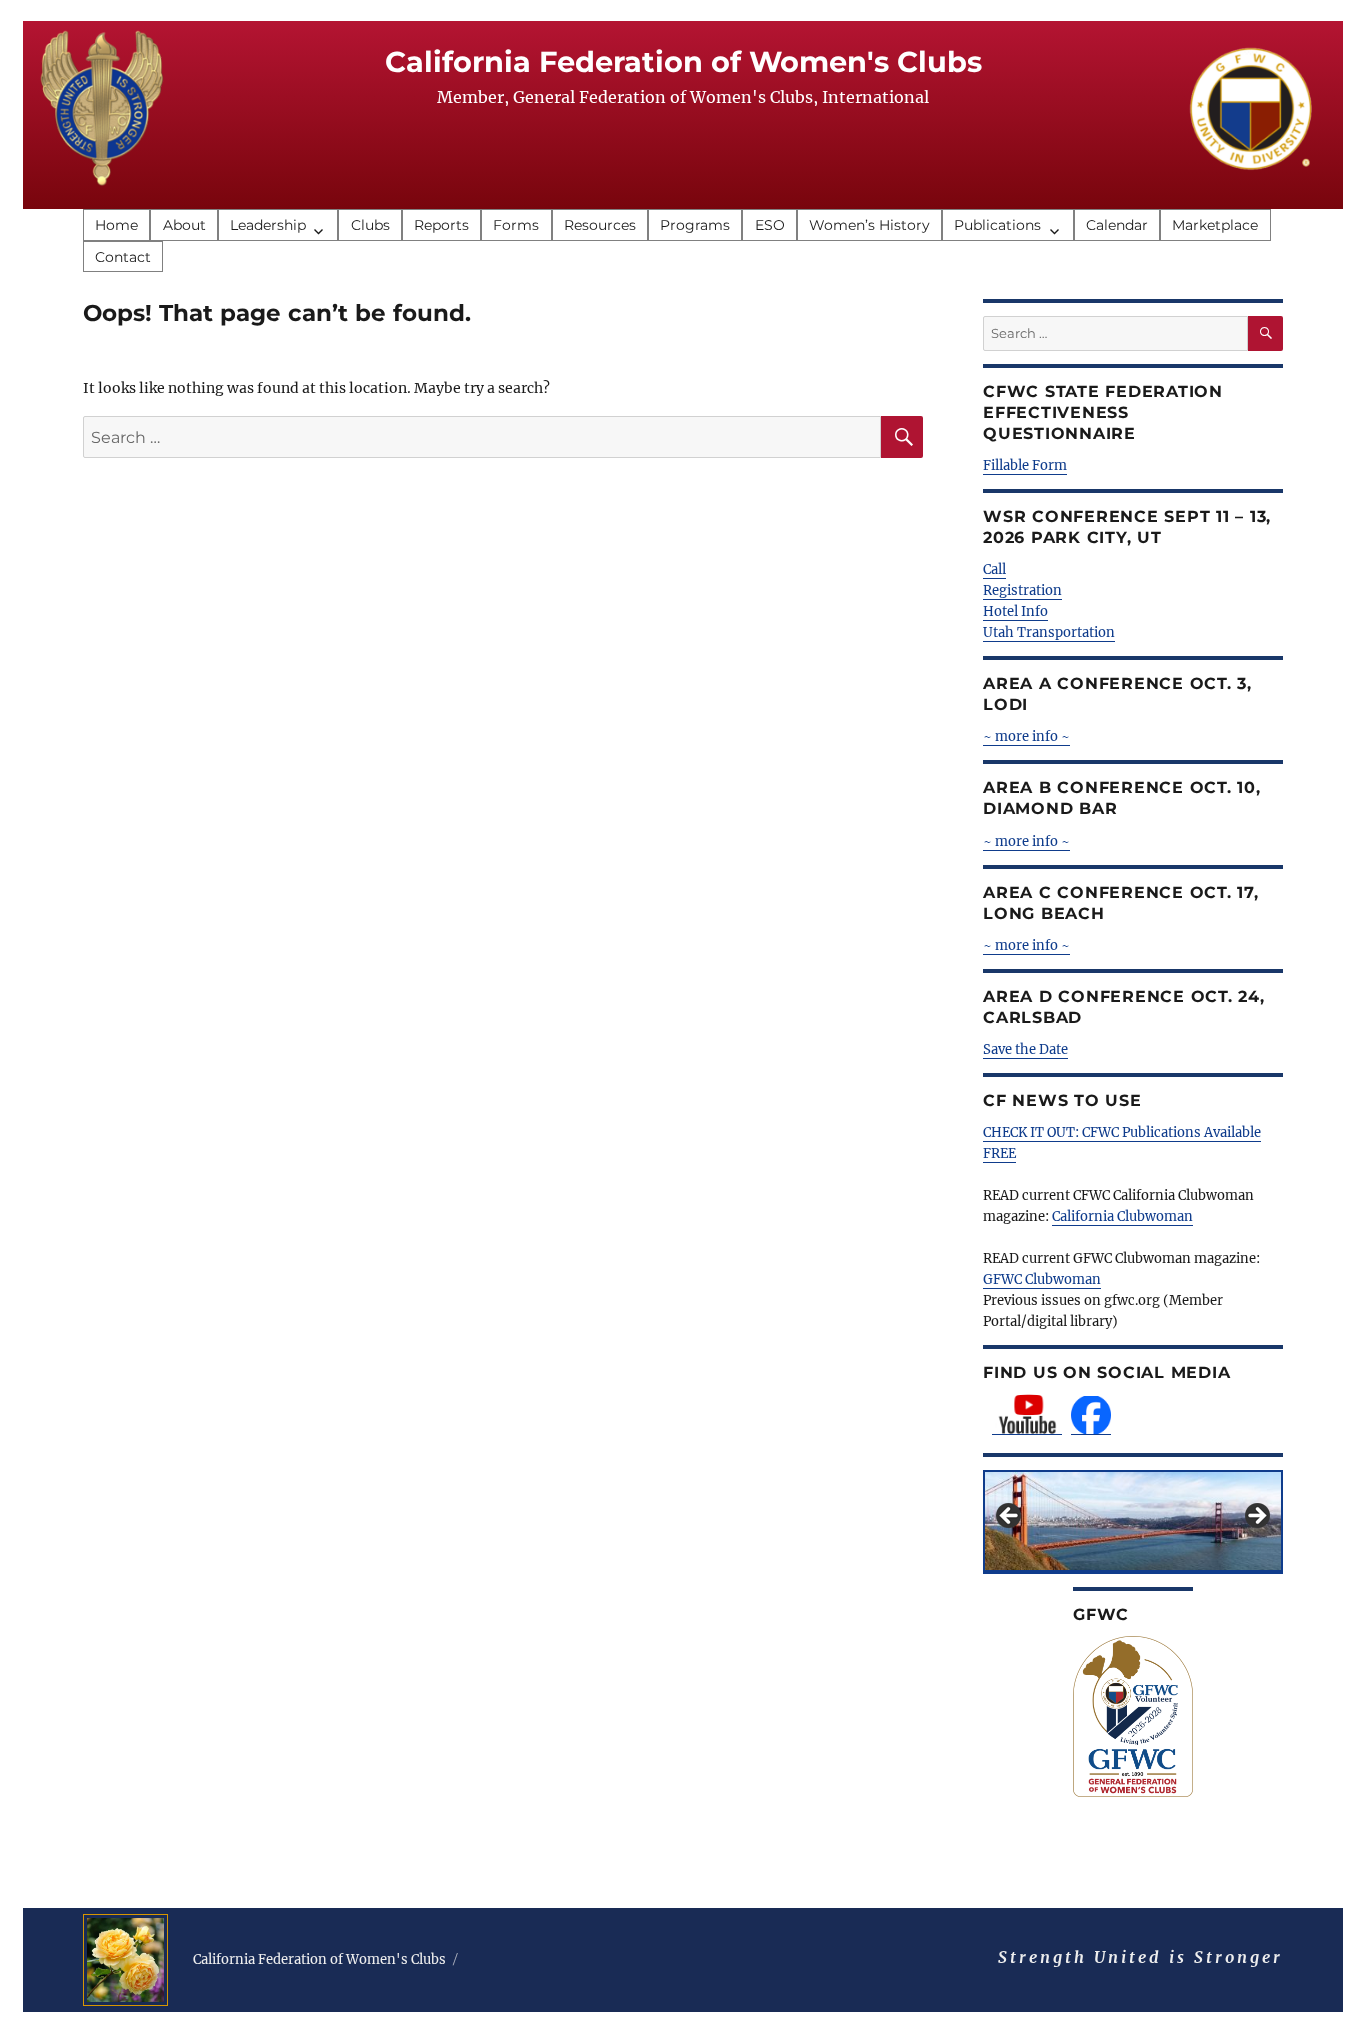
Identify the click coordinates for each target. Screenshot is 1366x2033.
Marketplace (1215, 225)
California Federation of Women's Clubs (683, 61)
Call (994, 569)
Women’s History (869, 225)
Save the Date (1025, 1049)
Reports (441, 225)
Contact (123, 257)
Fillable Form (1025, 465)
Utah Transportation (1049, 632)
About (184, 225)
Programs (695, 225)
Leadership (268, 225)
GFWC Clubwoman (1042, 1279)
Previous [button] (1010, 1517)
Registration (1022, 590)
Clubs (370, 225)
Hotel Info (1015, 611)
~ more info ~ (1026, 841)
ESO (770, 225)
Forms (516, 225)
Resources (600, 225)
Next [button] (1256, 1517)
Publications (997, 225)
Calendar (1117, 225)
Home (116, 225)
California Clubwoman (1122, 1216)
